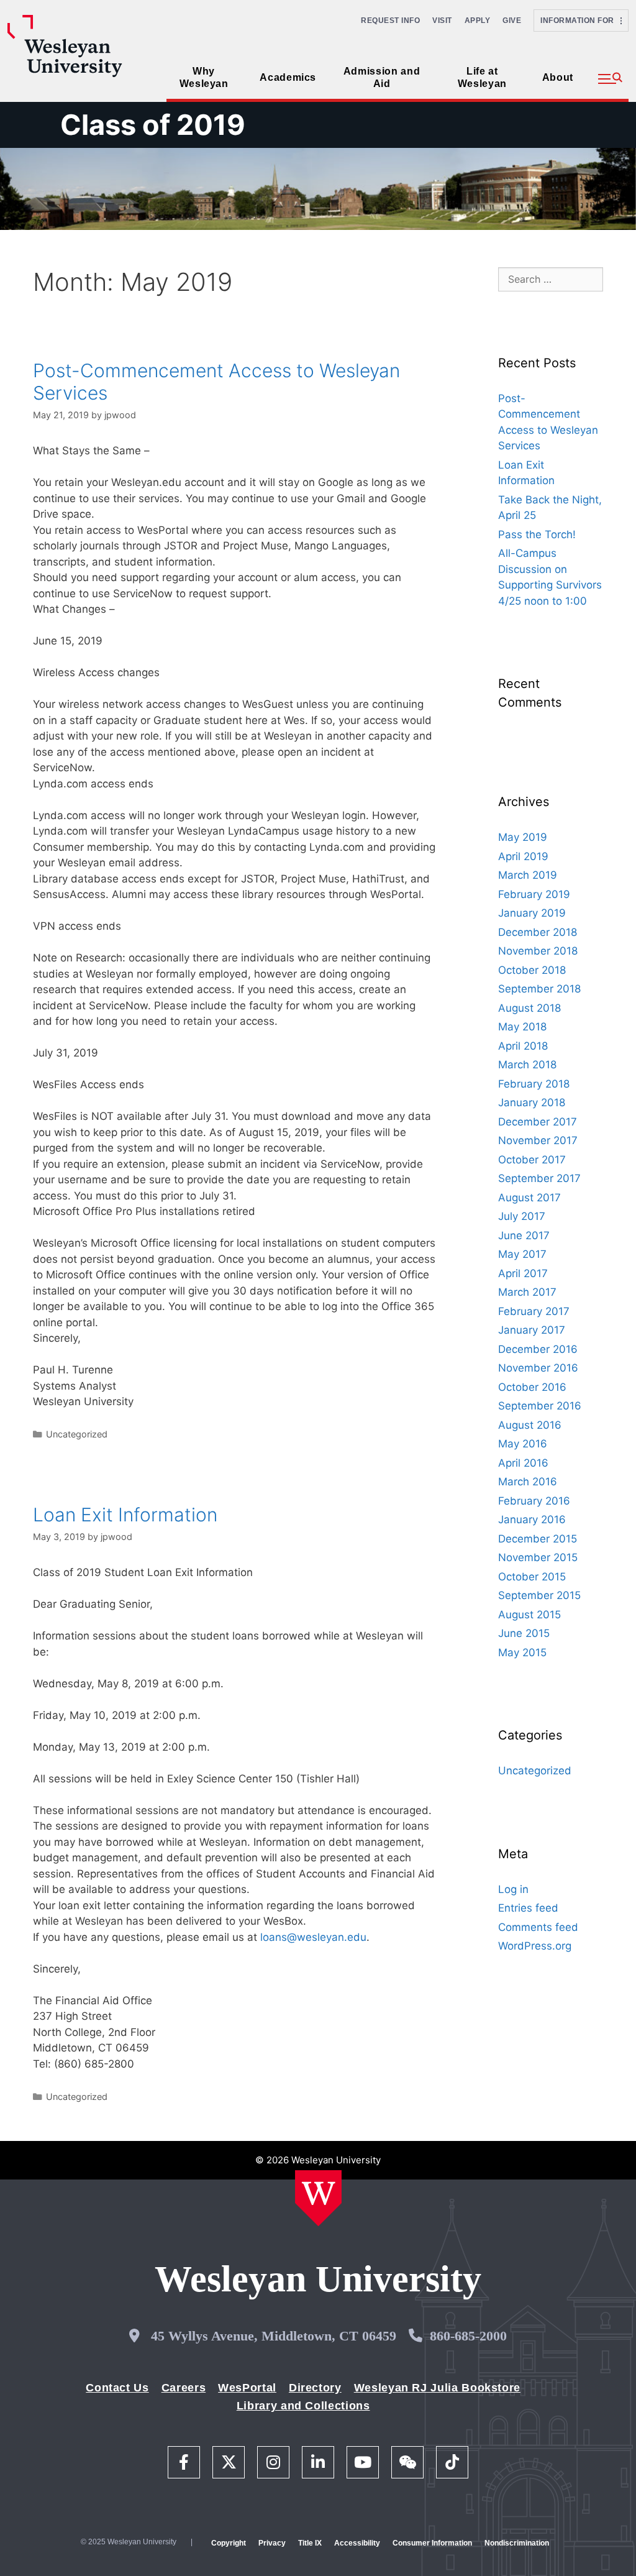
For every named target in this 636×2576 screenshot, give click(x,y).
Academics (288, 77)
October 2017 (532, 1160)
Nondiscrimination (517, 2543)
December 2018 (538, 932)
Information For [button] (580, 21)
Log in (513, 1889)
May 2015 (522, 1652)
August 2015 (529, 1615)
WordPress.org (535, 1946)
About (558, 77)
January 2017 (532, 1330)
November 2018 (538, 951)
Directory (315, 2388)
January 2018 (532, 1102)
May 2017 (522, 1254)
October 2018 (532, 970)
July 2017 (522, 1216)
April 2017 (523, 1273)
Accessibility (357, 2543)
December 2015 (538, 1539)
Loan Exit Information (125, 1515)
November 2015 (538, 1557)
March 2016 (528, 1482)
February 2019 (534, 894)
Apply (478, 21)
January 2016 (532, 1519)
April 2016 (523, 1463)
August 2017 (529, 1198)
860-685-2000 (468, 2336)
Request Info (390, 21)
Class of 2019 (153, 125)
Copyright (229, 2543)
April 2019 (523, 856)
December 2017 (538, 1122)
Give (512, 21)
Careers (184, 2388)
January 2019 (532, 913)
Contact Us (117, 2388)
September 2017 (539, 1178)
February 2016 (534, 1501)
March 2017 (527, 1292)
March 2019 (528, 875)
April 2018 (523, 1046)
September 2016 (540, 1406)
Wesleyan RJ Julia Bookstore (437, 2388)
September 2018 (539, 989)
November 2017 (538, 1140)
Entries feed (528, 1908)
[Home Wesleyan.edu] (318, 2198)
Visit (442, 21)
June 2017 (524, 1235)
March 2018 (527, 1065)
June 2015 (524, 1633)
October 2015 (532, 1577)
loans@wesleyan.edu (313, 1937)
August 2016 (530, 1425)
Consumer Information (432, 2543)
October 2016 (532, 1387)
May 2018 (522, 1027)
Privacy (272, 2543)
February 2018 (534, 1084)
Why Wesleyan (204, 77)
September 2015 (539, 1595)
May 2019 (523, 837)
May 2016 (523, 1444)
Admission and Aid (382, 77)
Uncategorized (77, 1434)
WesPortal (247, 2388)
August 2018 (529, 1008)
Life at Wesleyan (482, 77)
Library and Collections (303, 2406)
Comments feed (538, 1927)
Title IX (310, 2543)
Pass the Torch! (537, 534)
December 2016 (538, 1349)
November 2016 (538, 1368)
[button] (610, 79)
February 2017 (534, 1311)
